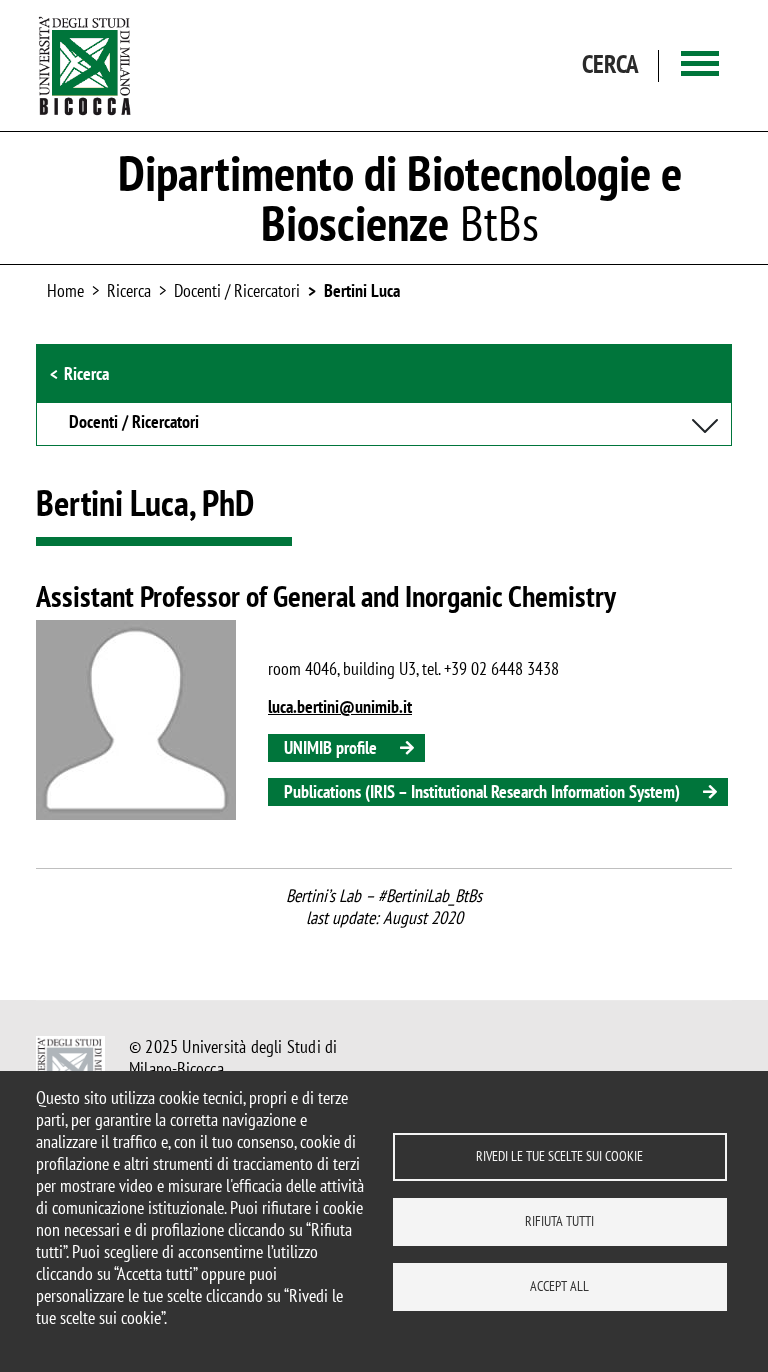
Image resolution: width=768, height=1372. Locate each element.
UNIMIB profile (330, 747)
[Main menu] (700, 65)
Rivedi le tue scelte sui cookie (559, 1156)
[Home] (85, 65)
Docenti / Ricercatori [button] (134, 423)
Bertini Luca (362, 290)
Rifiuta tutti (559, 1221)
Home (65, 290)
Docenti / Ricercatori (237, 290)
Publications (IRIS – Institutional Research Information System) (482, 791)
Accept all (559, 1286)
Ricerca (86, 373)
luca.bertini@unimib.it (340, 706)
